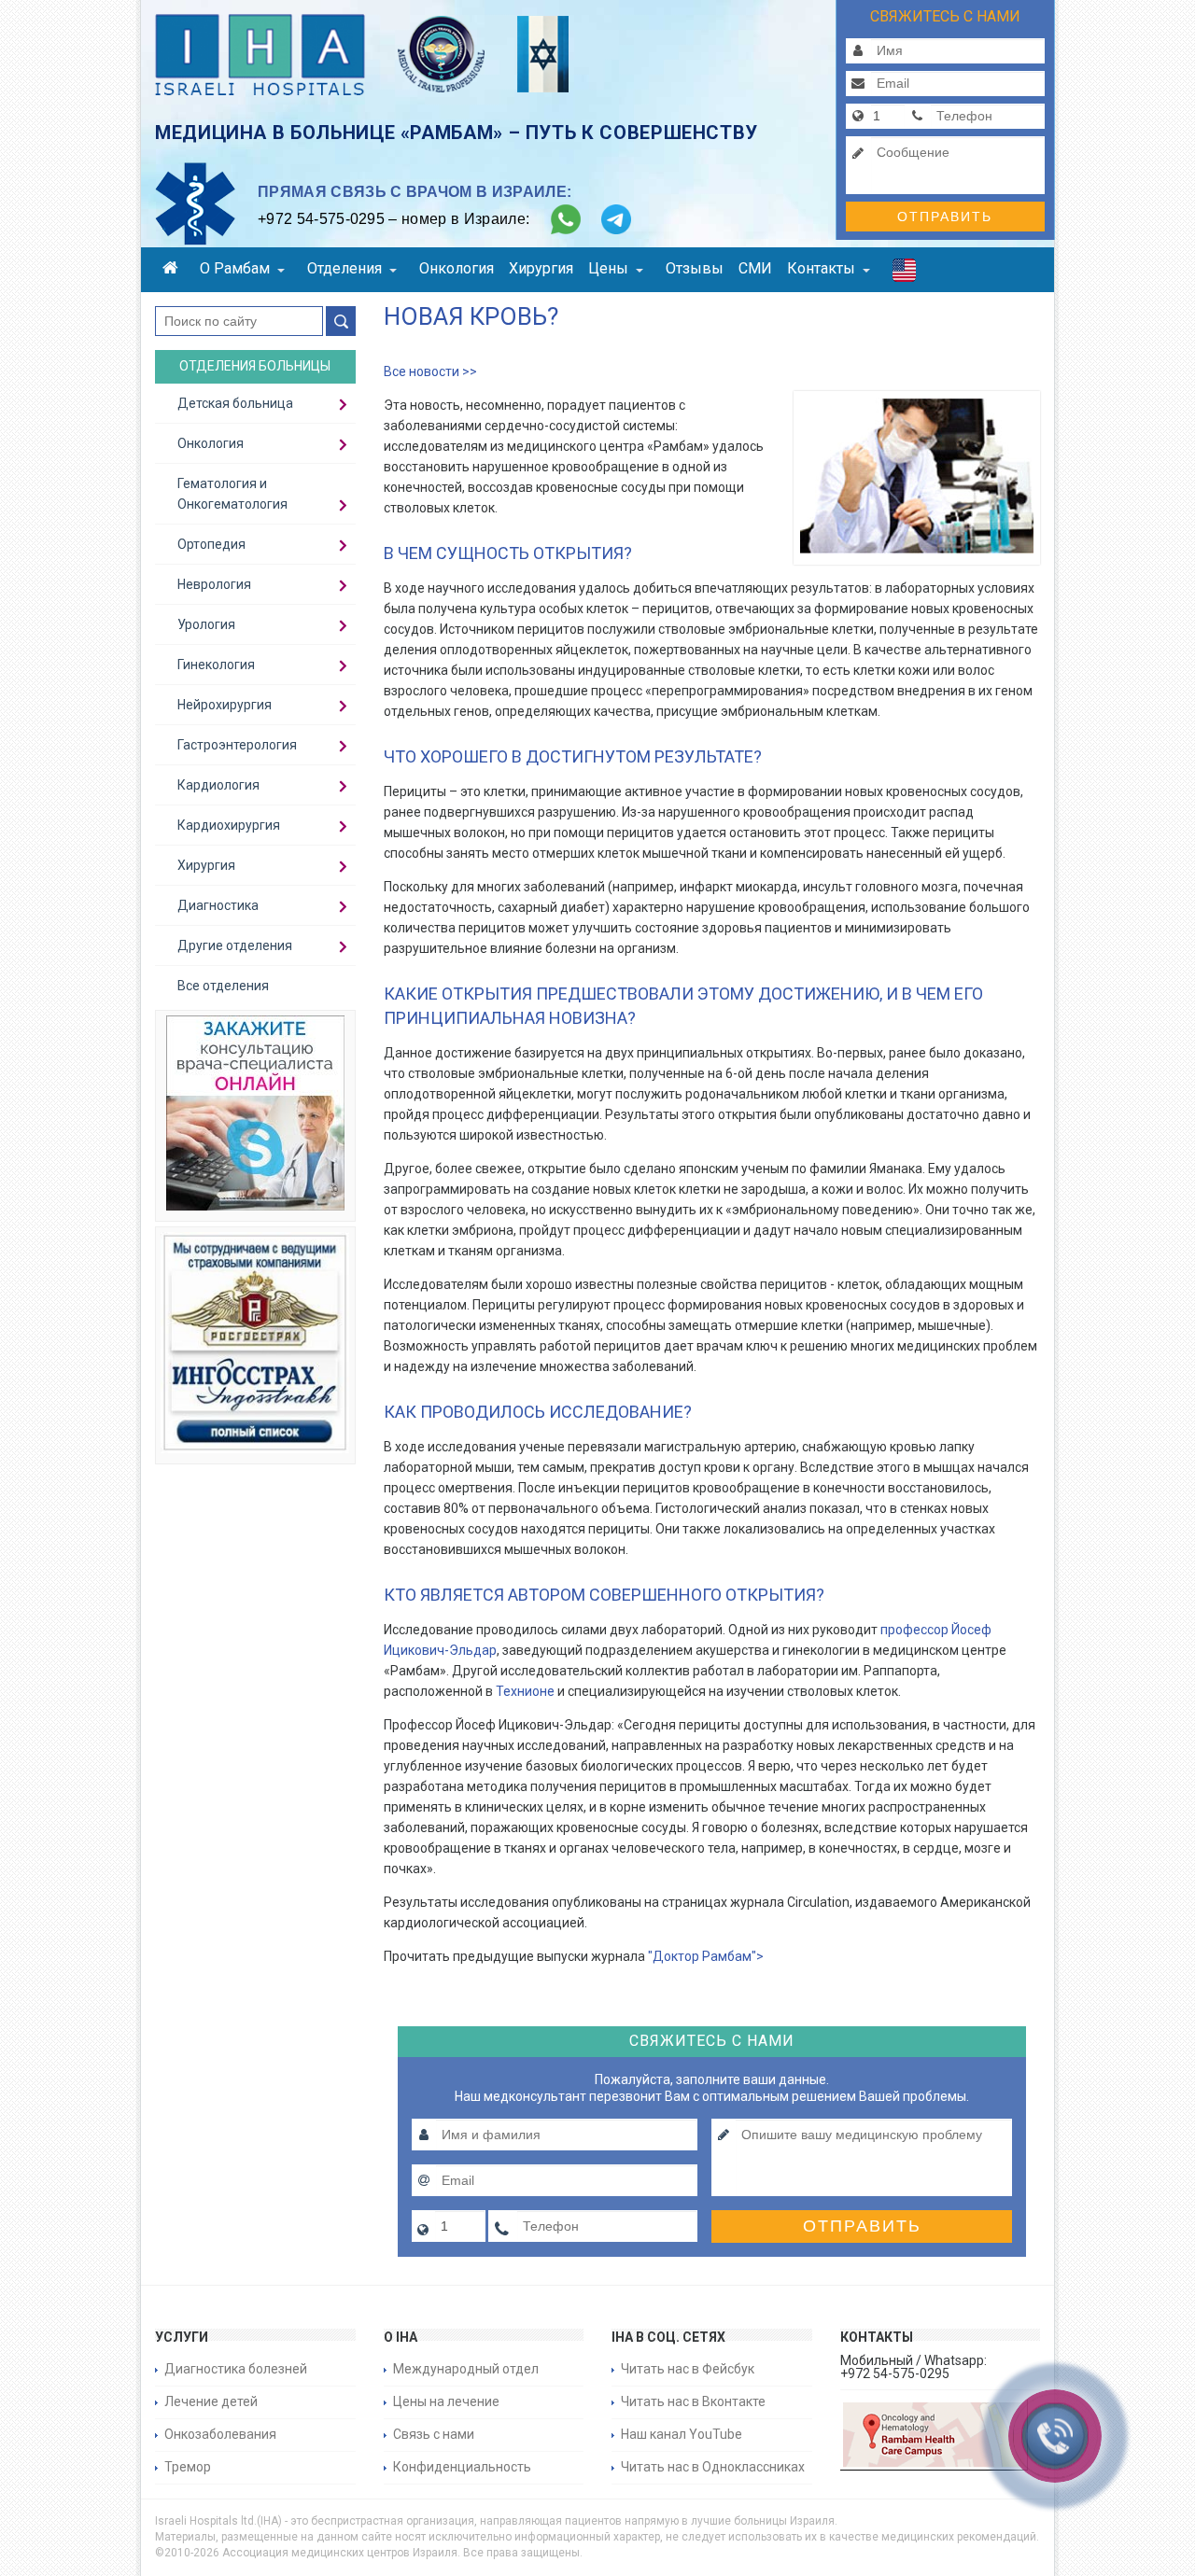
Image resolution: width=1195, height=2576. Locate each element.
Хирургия (541, 268)
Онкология (457, 268)
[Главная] (174, 270)
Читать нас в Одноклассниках (713, 2467)
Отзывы (695, 268)
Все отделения (223, 986)
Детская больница (235, 403)
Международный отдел (466, 2369)
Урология (206, 624)
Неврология (214, 584)
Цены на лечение (446, 2401)
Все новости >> (430, 371)
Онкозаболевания (220, 2434)
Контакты (821, 268)
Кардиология (218, 785)
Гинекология (216, 665)
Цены (608, 268)
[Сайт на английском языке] (904, 274)
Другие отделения (235, 945)
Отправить (945, 217)
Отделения (344, 268)
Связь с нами (434, 2434)
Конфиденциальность (462, 2467)
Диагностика (218, 905)
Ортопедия (211, 544)
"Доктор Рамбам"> (704, 1956)
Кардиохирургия (229, 825)
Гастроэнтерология (237, 745)
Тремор (188, 2467)
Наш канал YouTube (682, 2434)
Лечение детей (211, 2401)
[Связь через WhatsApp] (566, 219)
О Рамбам (235, 268)
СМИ (755, 268)
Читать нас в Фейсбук (688, 2369)
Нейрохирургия (225, 705)
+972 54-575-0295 (321, 219)
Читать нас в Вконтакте (693, 2401)
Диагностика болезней (236, 2369)
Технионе (527, 1691)
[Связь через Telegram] (616, 219)
